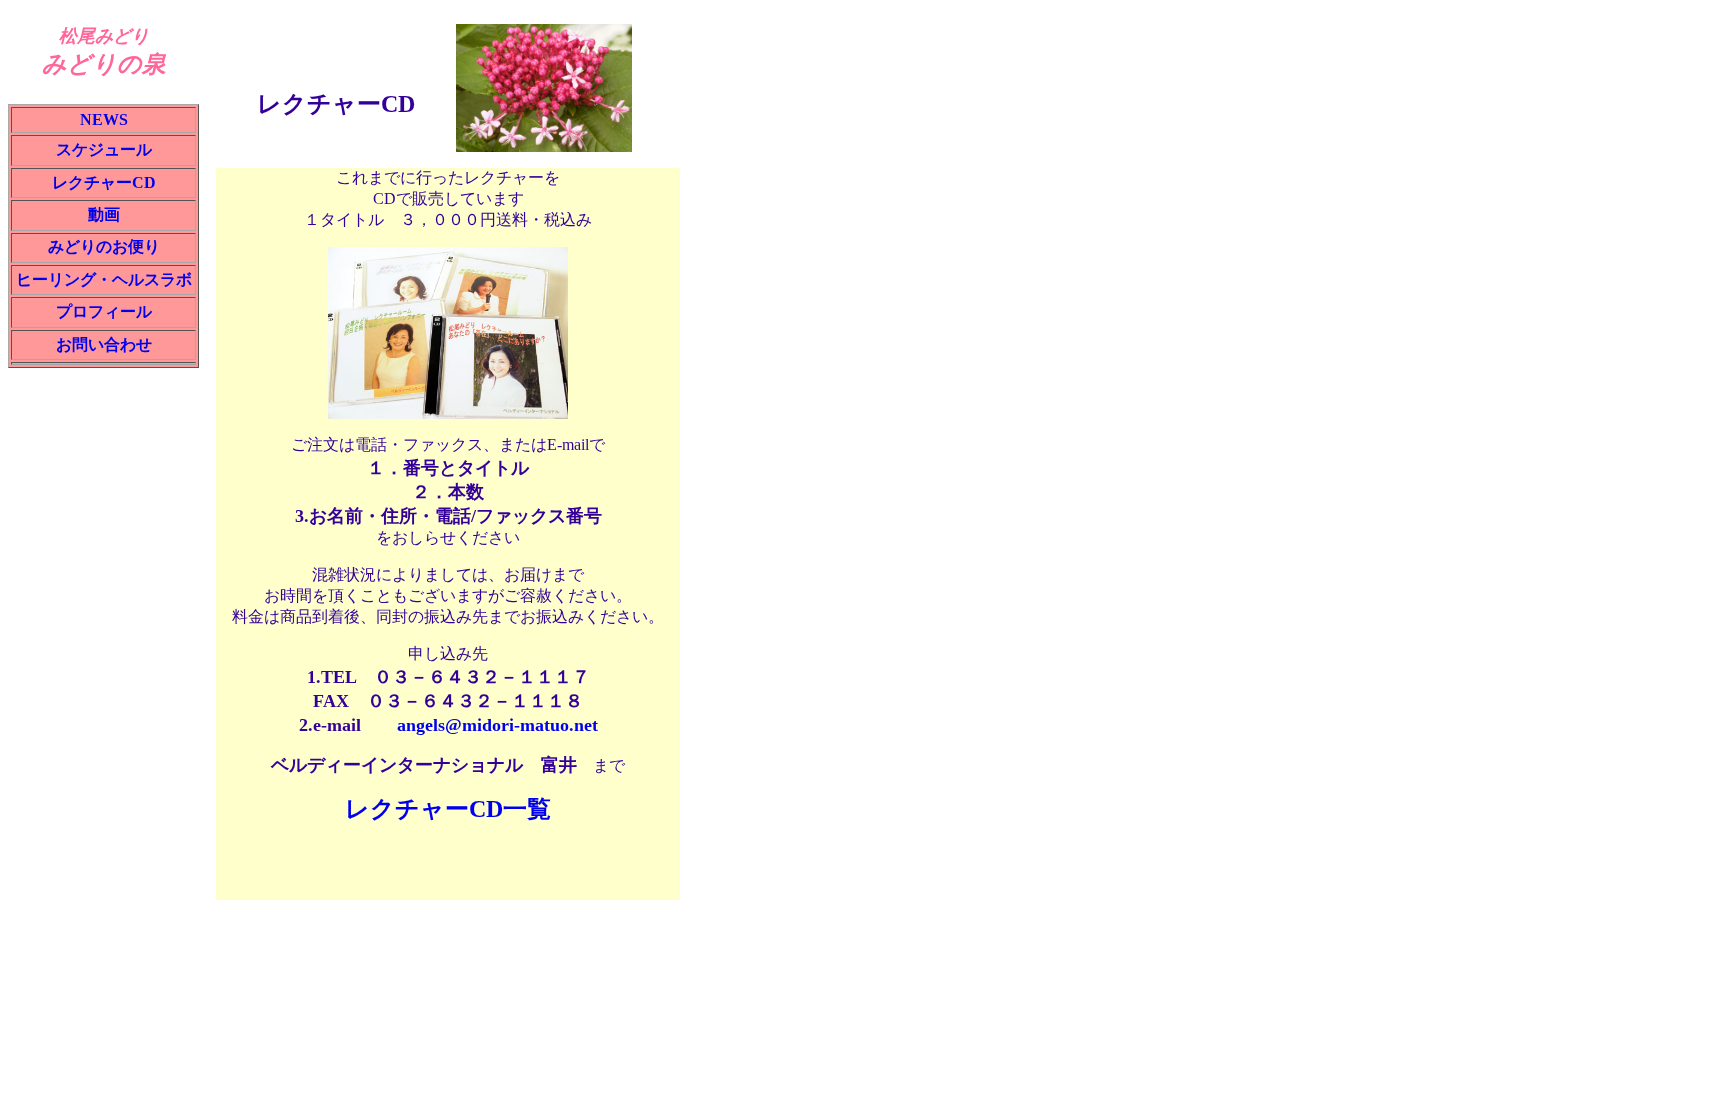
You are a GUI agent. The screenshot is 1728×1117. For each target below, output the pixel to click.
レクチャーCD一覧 (448, 809)
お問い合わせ (104, 344)
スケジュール (104, 149)
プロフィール (104, 311)
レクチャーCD (104, 182)
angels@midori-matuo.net (488, 725)
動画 (104, 214)
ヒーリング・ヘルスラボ (104, 279)
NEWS (104, 119)
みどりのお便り (104, 246)
